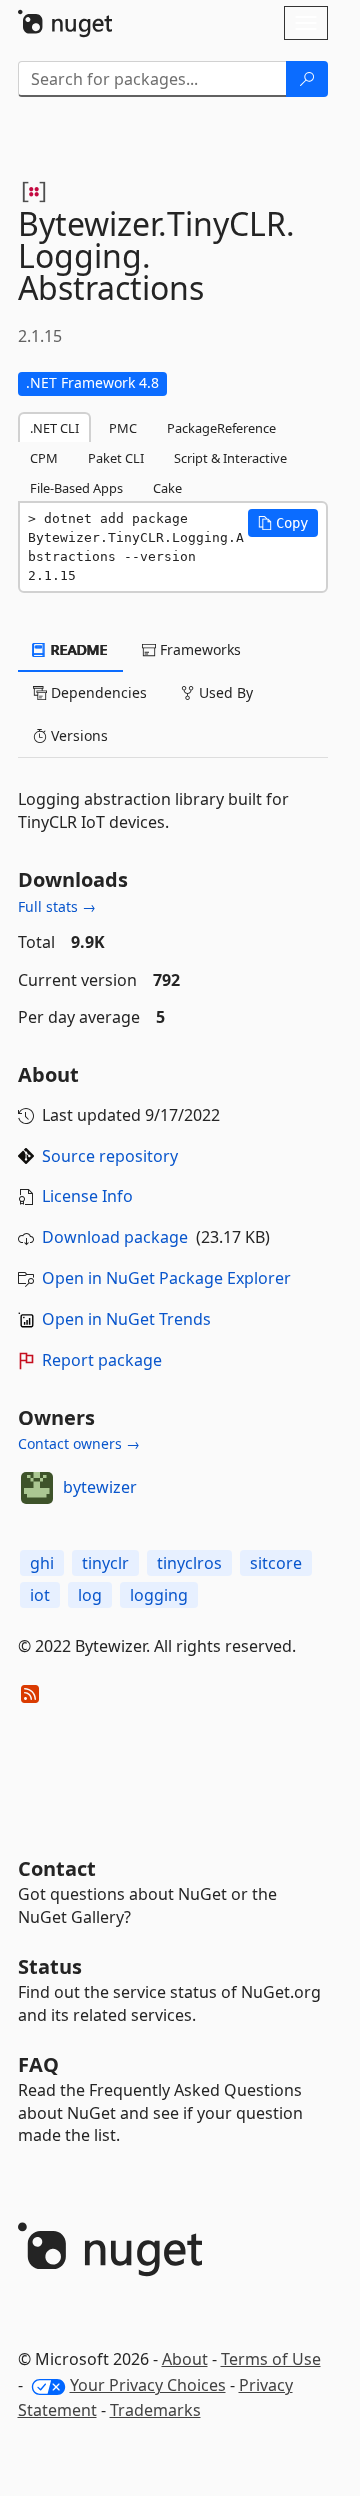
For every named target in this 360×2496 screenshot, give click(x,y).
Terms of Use (271, 2359)
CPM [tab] (44, 458)
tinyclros (189, 1563)
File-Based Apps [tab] (76, 488)
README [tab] (77, 649)
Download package (115, 1237)
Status (50, 1966)
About (185, 2359)
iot (40, 1595)
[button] (283, 523)
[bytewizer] (37, 1488)
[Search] (307, 79)
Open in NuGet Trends (126, 1319)
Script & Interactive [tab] (230, 458)
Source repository (110, 1156)
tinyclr (105, 1563)
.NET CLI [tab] (54, 428)
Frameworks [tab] (198, 649)
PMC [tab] (123, 428)
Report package (102, 1360)
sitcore (276, 1563)
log (90, 1595)
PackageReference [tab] (221, 428)
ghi (42, 1563)
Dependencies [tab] (97, 692)
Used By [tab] (224, 692)
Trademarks (155, 2410)
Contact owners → (79, 1443)
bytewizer (100, 1487)
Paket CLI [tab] (116, 458)
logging (159, 1595)
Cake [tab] (167, 488)
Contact (57, 1868)
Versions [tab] (77, 735)
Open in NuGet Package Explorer (166, 1278)
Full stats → (57, 906)
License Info (87, 1196)
